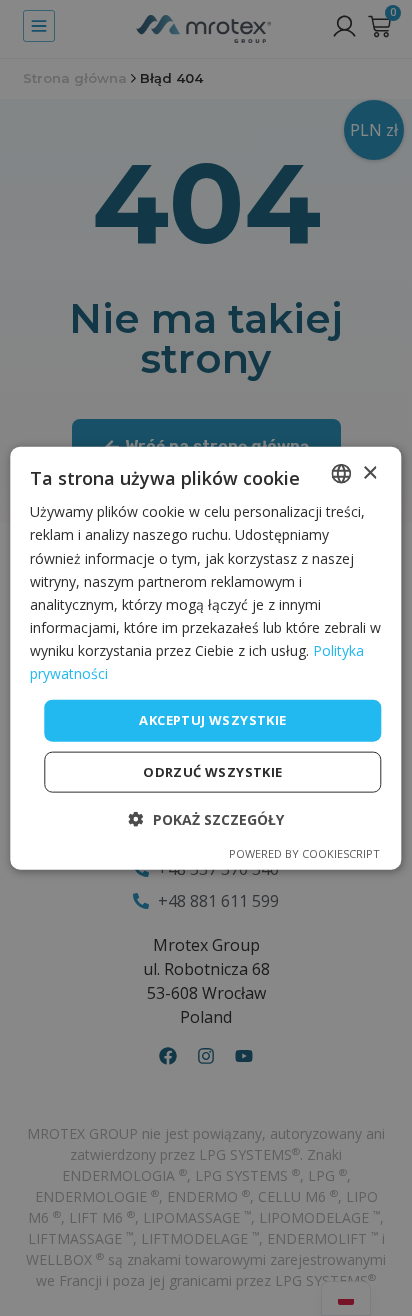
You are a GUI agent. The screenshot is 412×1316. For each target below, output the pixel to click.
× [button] (369, 472)
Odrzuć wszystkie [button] (212, 771)
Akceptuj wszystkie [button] (212, 720)
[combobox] (342, 474)
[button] (206, 818)
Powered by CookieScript (304, 852)
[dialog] (205, 658)
